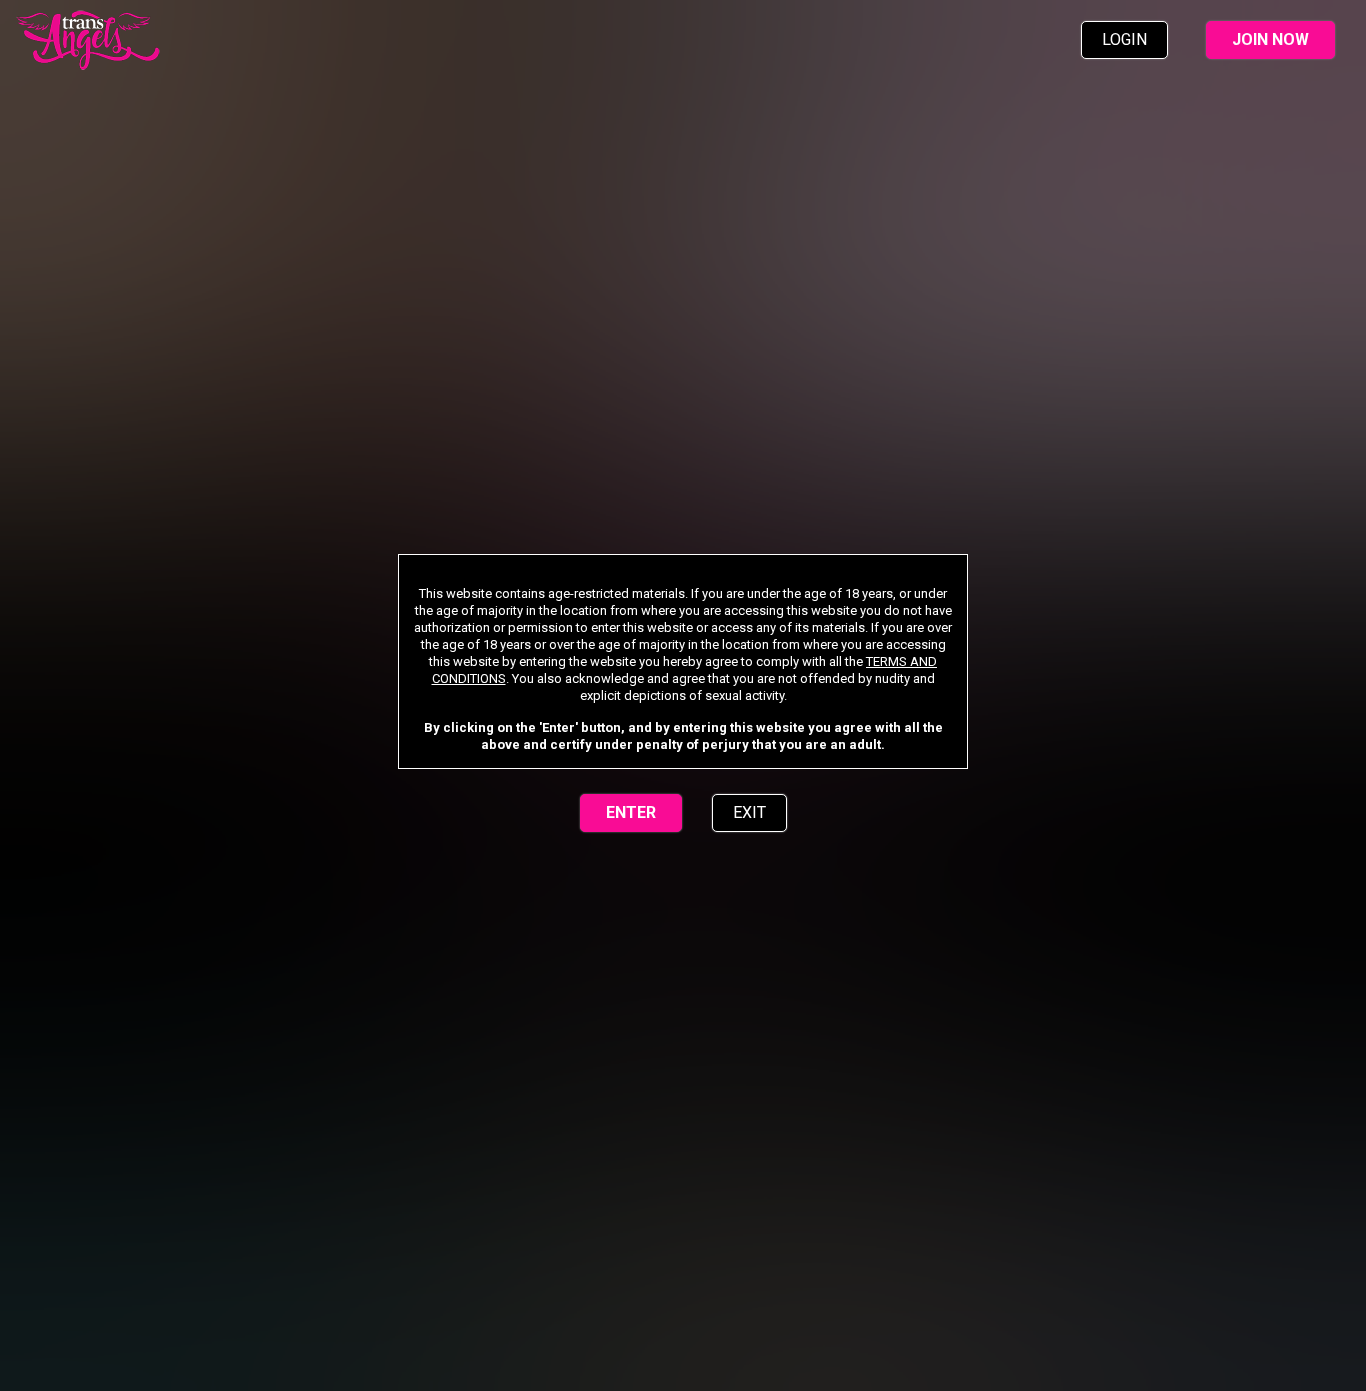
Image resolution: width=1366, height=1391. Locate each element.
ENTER (631, 812)
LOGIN (1124, 39)
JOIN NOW (1270, 39)
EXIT (749, 812)
